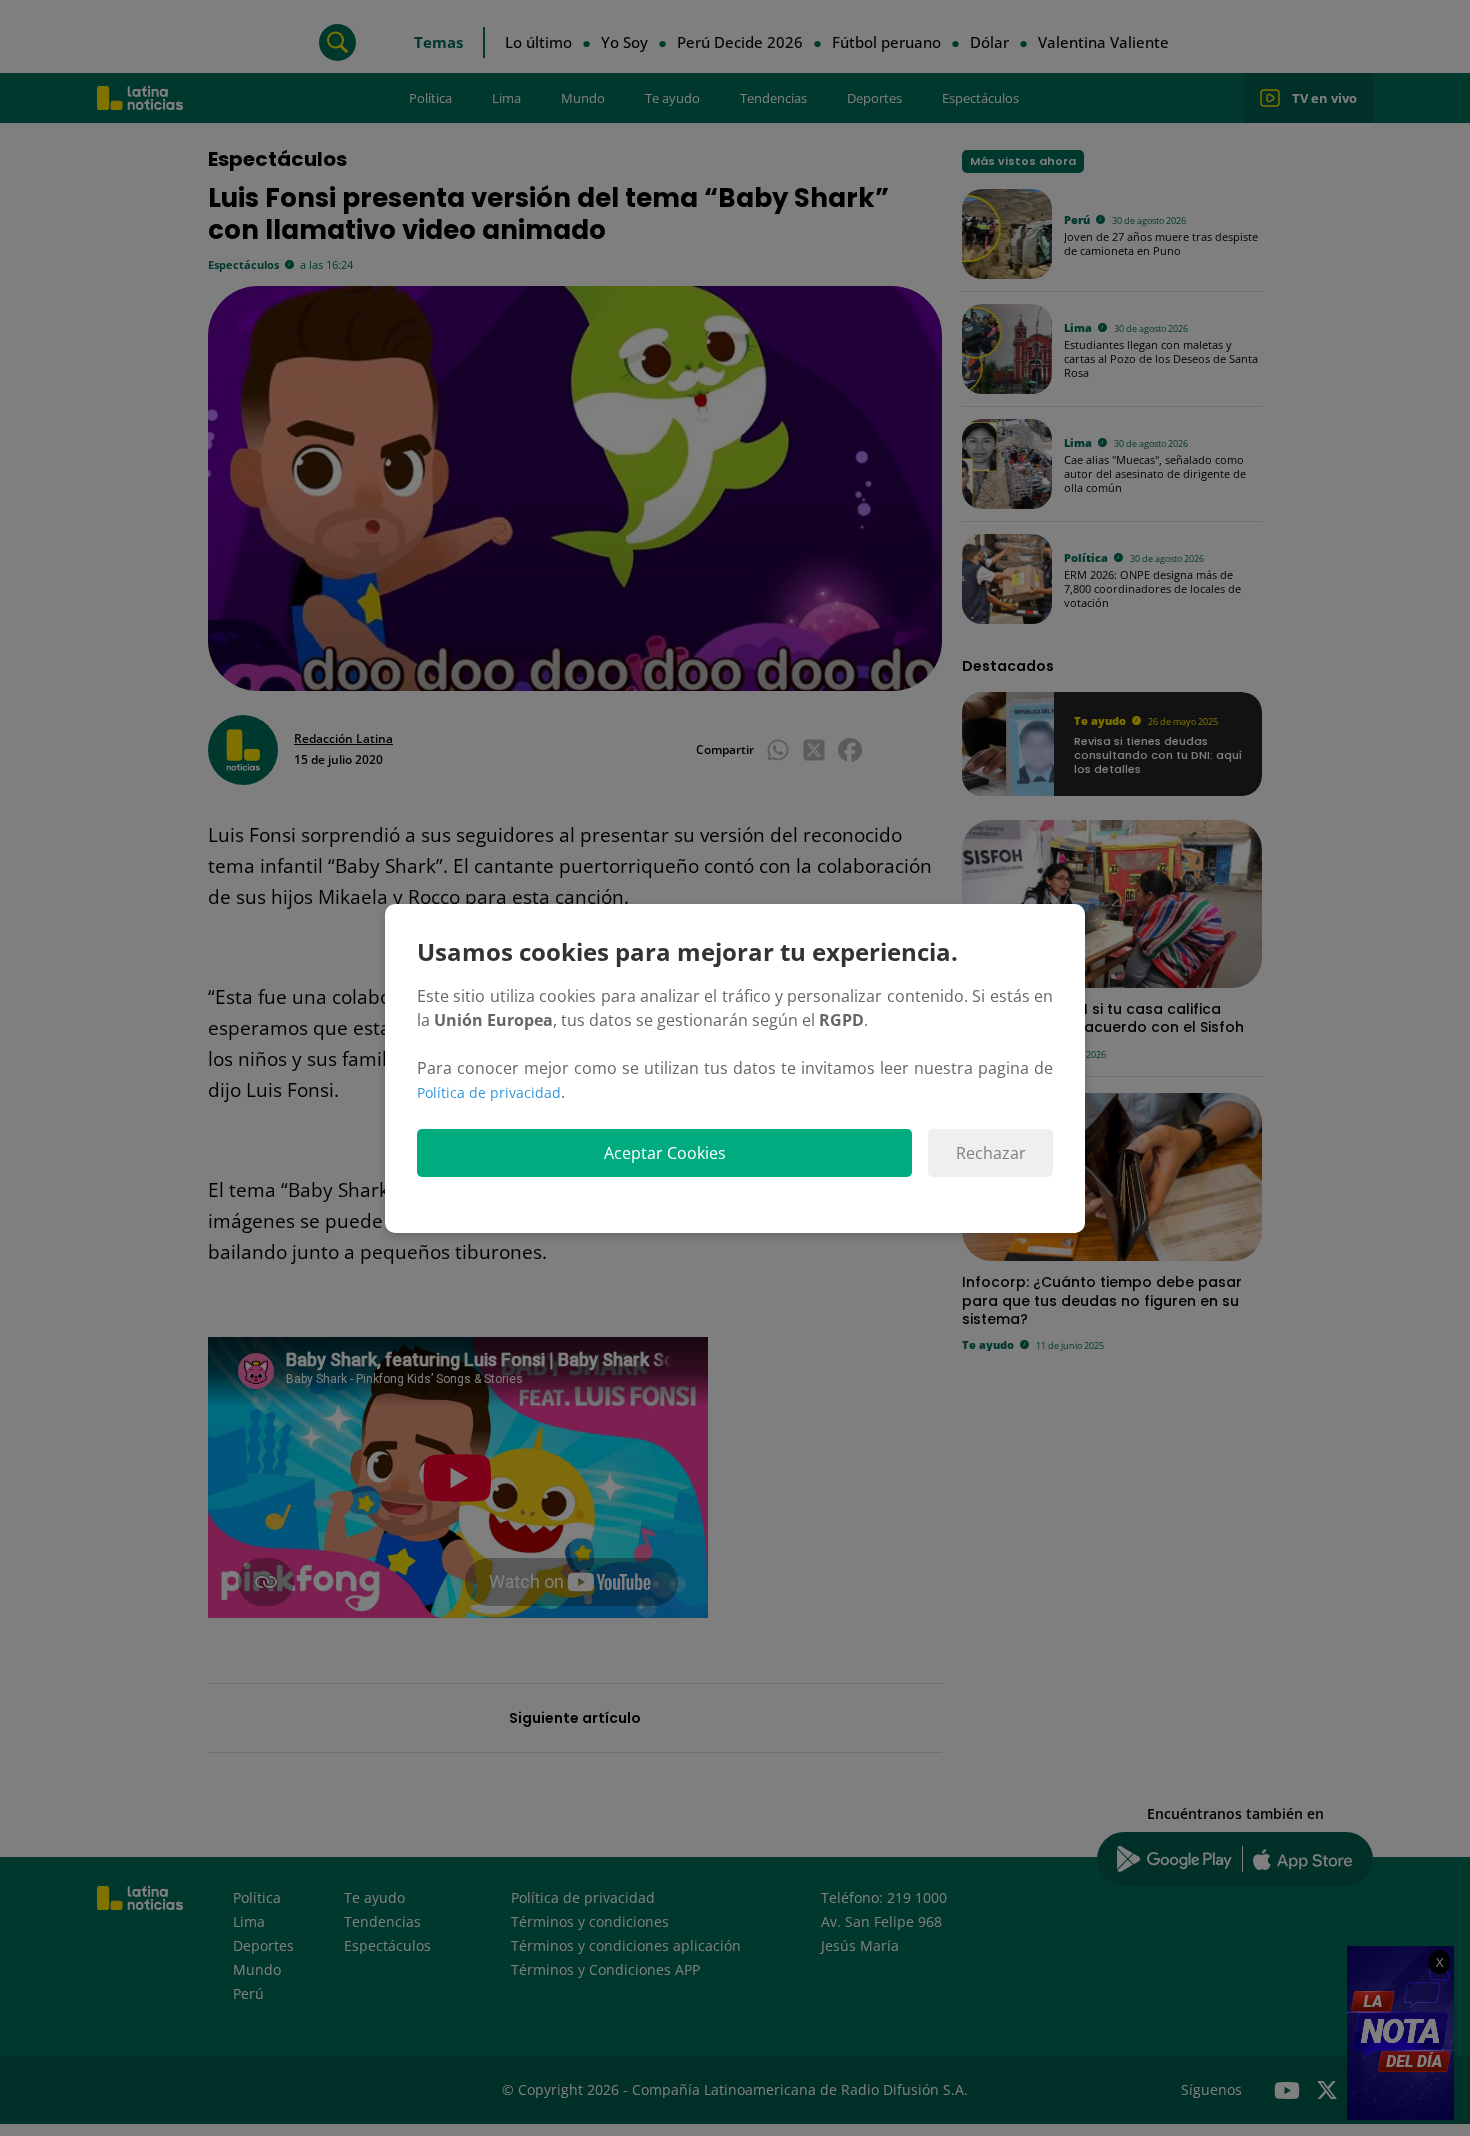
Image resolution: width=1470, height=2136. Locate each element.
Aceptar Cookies (665, 1153)
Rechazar (991, 1153)
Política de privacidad (489, 1092)
